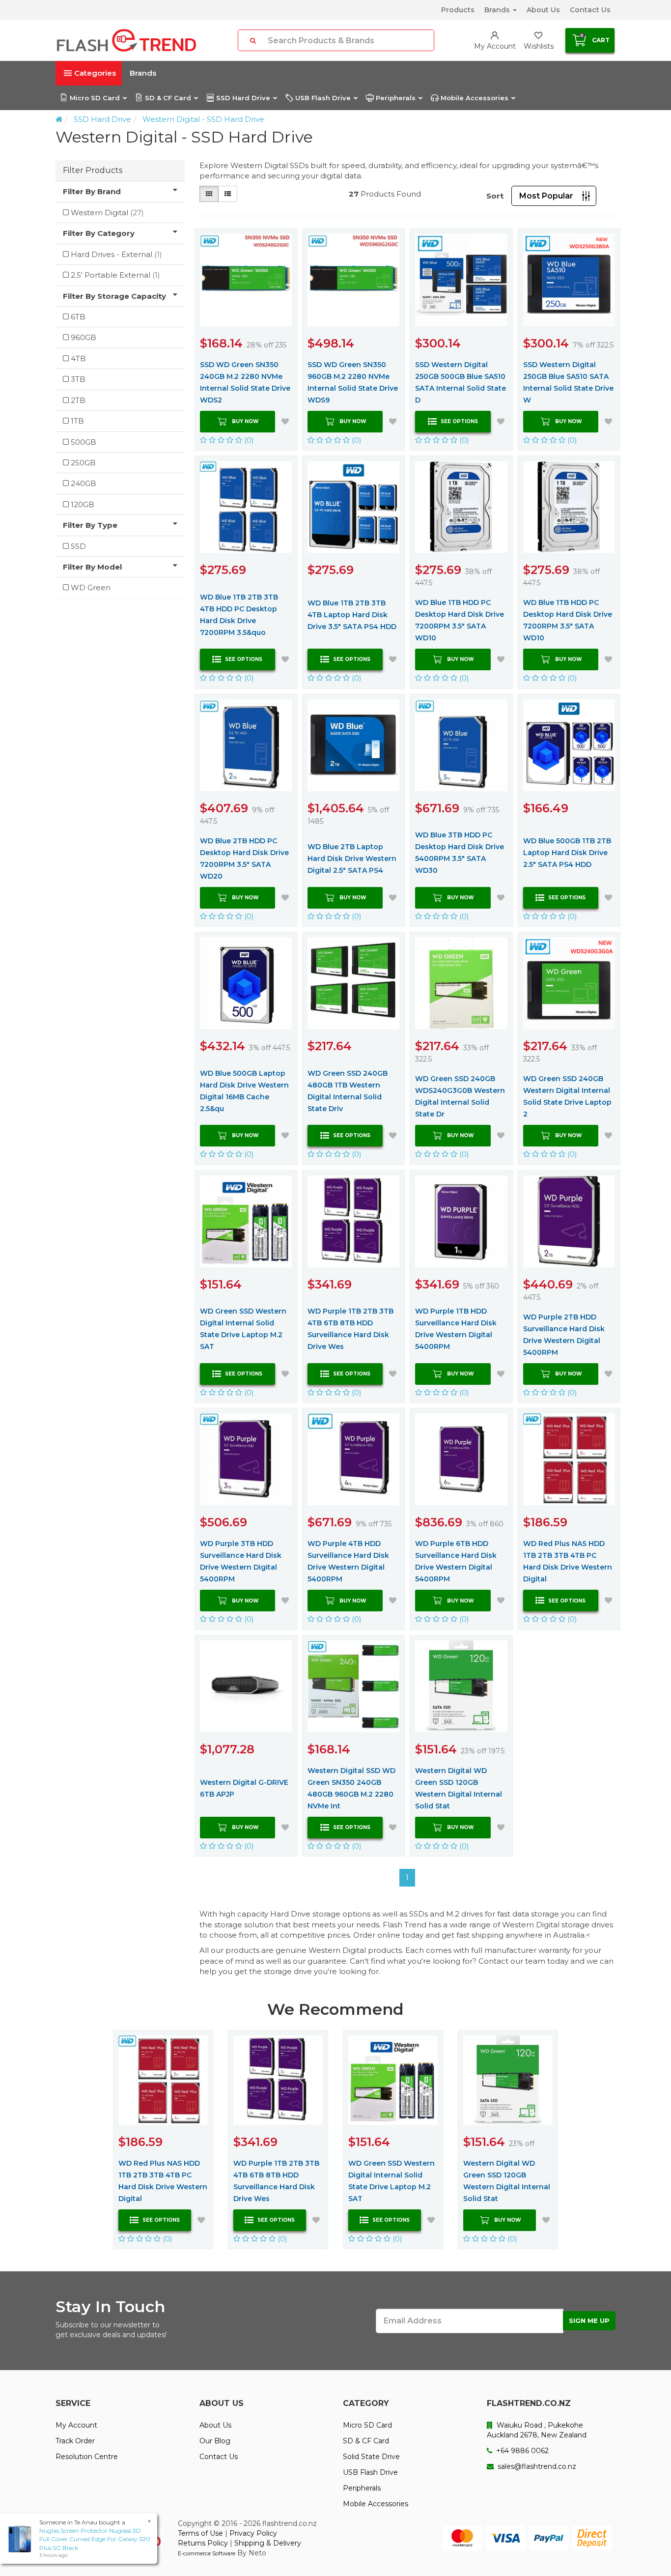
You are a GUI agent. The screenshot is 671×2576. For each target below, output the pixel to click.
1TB (77, 421)
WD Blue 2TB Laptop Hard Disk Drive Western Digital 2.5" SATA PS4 (352, 859)
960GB (84, 337)
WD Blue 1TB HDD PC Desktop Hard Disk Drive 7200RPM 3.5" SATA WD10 (460, 620)
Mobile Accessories (475, 98)
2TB (78, 400)
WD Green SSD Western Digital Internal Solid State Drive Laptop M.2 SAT (243, 1329)
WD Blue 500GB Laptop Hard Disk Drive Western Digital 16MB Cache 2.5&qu (244, 1091)
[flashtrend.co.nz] (126, 40)
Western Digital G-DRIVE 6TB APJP (244, 1788)
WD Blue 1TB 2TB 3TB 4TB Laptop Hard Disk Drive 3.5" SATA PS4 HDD (352, 615)
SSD (78, 546)
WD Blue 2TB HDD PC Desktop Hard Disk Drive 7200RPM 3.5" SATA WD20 (244, 859)
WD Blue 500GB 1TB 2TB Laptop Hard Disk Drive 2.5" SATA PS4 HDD (567, 853)
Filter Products (93, 170)
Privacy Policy (253, 2533)
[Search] (253, 40)
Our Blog (215, 2441)
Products (458, 10)
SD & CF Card (168, 98)
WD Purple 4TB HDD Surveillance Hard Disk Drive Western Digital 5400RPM (348, 1561)
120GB (83, 504)
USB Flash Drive (323, 98)
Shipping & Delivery (268, 2543)
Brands (498, 10)
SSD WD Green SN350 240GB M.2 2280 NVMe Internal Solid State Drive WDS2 (245, 382)
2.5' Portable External (115, 275)
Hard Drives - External (116, 254)
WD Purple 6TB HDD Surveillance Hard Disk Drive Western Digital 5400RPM (456, 1561)
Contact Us (590, 10)
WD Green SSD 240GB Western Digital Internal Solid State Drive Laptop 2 (567, 1096)
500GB (84, 442)
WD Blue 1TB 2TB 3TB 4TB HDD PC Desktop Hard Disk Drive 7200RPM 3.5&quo (239, 615)
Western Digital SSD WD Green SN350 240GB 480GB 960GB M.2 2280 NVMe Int (351, 1788)
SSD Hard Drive (243, 98)
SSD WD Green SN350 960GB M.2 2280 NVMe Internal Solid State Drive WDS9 (353, 382)
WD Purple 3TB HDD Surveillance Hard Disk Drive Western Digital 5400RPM (241, 1561)
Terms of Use (200, 2533)
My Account (76, 2425)
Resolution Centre (87, 2457)
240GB (84, 483)
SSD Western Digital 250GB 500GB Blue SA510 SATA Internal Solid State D (461, 382)
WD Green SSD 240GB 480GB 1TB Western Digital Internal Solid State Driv (348, 1091)
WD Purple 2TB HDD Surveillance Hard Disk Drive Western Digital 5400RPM (564, 1335)
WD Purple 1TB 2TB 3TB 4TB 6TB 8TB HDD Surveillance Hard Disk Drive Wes (350, 1329)
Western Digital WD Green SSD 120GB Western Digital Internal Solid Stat (459, 1788)
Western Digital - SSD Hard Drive (203, 119)
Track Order (75, 2441)
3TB (78, 379)
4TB (78, 358)
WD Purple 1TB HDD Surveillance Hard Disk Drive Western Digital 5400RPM (456, 1329)
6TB (78, 317)
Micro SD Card (95, 98)
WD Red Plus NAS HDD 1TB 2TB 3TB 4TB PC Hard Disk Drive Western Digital (568, 1561)
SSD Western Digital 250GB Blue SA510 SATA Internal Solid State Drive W (568, 382)
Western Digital (107, 213)
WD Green (91, 587)
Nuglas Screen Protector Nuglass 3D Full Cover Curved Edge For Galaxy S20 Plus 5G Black (95, 2539)
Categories (95, 73)
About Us (543, 10)
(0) (248, 440)
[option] (163, 2140)
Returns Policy (203, 2543)
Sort (495, 196)
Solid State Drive (371, 2457)
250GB (83, 463)
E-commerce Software (207, 2553)
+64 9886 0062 (521, 2451)
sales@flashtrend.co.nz (536, 2466)
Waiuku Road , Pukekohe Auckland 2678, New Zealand (537, 2430)
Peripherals (396, 98)
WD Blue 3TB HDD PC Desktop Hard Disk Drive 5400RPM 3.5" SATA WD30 (460, 853)
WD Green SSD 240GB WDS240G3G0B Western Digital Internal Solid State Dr (460, 1096)
